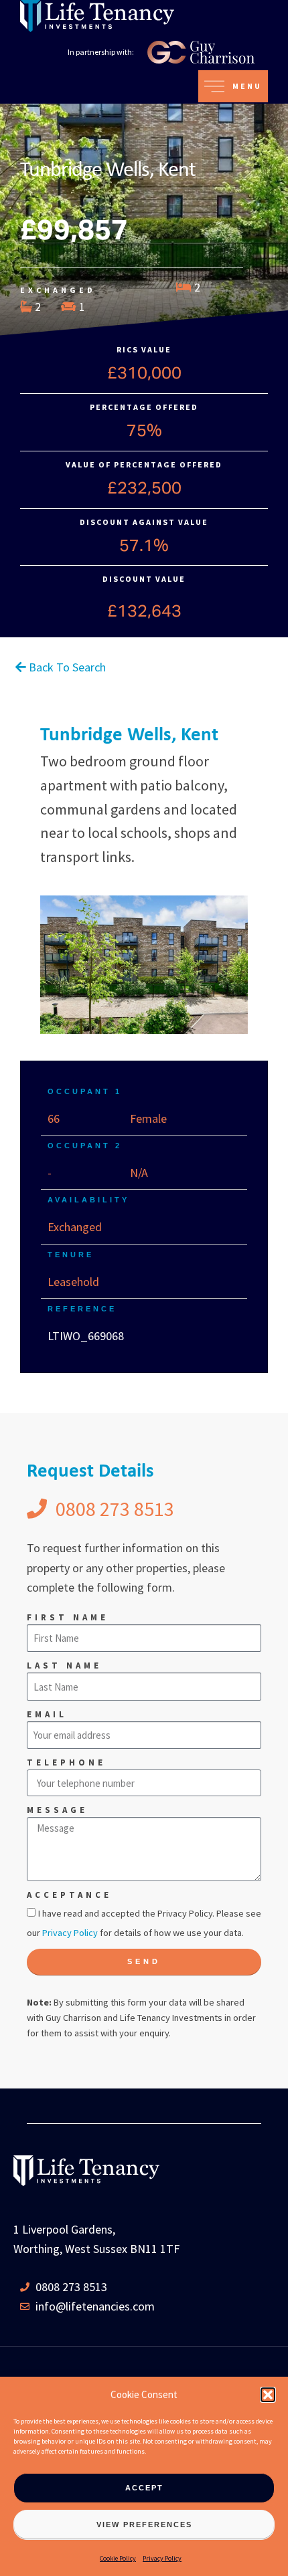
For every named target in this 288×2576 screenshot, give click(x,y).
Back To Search (66, 667)
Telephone (66, 1762)
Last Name (64, 1666)
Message (57, 1810)
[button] (268, 2395)
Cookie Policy (118, 2558)
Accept (144, 2488)
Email (47, 1714)
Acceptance (69, 1895)
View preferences (144, 2525)
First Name (68, 1617)
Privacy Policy (162, 2558)
